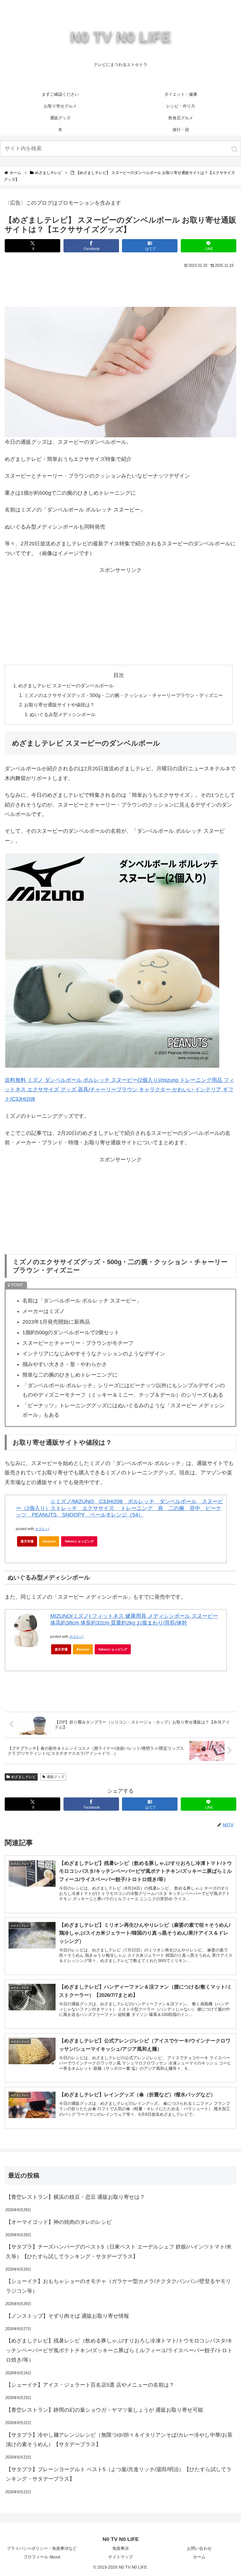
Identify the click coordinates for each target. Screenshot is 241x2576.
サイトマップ (120, 2557)
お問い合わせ (199, 2548)
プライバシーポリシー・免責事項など (42, 2548)
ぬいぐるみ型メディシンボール (63, 714)
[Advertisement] (120, 286)
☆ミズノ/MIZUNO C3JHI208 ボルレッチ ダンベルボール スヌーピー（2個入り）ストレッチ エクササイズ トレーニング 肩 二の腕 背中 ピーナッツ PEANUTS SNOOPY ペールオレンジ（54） (119, 1508)
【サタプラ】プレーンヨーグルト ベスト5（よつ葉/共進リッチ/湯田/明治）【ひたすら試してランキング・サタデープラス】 (119, 2474)
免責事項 (120, 2548)
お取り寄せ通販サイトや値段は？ (59, 705)
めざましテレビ (24, 1777)
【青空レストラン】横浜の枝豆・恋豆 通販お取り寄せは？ (75, 2197)
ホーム (199, 2557)
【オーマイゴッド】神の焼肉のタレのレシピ (59, 2222)
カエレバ (42, 1529)
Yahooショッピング (79, 1541)
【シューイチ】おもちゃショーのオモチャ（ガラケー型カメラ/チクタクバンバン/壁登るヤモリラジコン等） (118, 2286)
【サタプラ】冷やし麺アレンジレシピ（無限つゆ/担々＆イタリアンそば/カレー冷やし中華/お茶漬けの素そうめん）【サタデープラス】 (119, 2440)
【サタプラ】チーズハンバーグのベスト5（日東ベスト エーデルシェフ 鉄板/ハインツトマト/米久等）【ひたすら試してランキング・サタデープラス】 (119, 2251)
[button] (235, 149)
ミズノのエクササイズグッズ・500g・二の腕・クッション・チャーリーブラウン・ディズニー (123, 695)
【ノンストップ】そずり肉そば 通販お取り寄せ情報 (67, 2316)
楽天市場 (27, 1541)
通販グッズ (56, 1777)
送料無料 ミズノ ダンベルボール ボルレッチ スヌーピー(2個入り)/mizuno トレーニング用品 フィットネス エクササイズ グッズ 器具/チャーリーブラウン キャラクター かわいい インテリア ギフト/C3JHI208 (119, 1090)
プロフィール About (42, 2557)
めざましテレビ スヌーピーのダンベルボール (66, 686)
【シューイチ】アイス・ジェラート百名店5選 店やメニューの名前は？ (90, 2385)
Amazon (49, 1541)
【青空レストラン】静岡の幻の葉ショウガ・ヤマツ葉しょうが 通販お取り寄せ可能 (104, 2410)
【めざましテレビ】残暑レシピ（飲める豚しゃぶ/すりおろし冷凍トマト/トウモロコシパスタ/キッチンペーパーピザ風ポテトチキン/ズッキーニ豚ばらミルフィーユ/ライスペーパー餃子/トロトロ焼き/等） (119, 2350)
